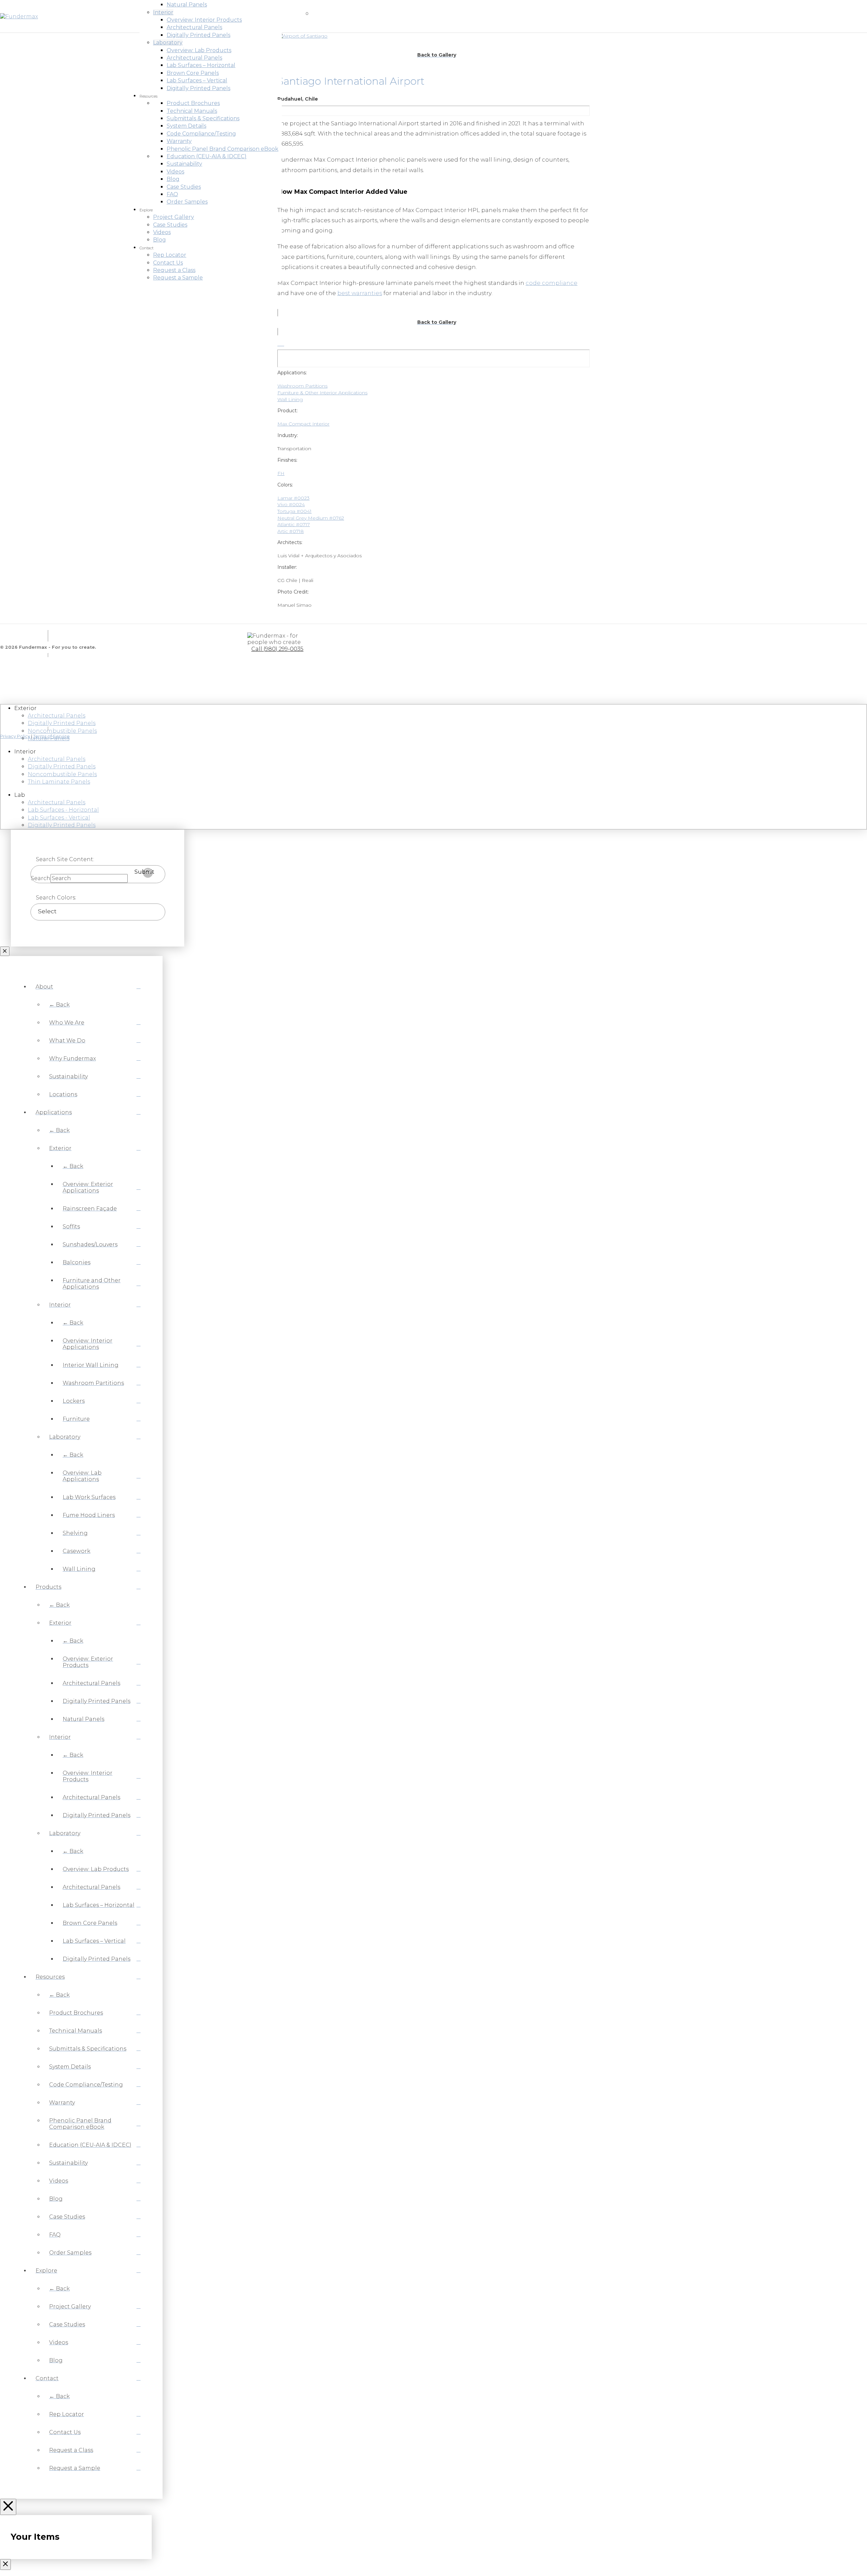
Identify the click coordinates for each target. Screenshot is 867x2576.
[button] (291, 16)
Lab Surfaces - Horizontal (63, 810)
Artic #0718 (291, 531)
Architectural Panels (57, 716)
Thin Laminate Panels (59, 782)
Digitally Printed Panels (62, 723)
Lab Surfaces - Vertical (59, 818)
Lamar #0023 (293, 498)
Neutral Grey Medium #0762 (311, 518)
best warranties (360, 293)
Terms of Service (51, 736)
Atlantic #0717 (294, 524)
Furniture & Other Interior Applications (322, 393)
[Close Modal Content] (5, 951)
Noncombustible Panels (62, 731)
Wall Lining (290, 399)
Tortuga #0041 (294, 511)
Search (41, 878)
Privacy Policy (15, 736)
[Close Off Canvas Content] (8, 2507)
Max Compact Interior (303, 424)
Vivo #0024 (291, 504)
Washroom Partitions (302, 386)
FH (281, 473)
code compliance (552, 283)
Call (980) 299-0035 (277, 649)
